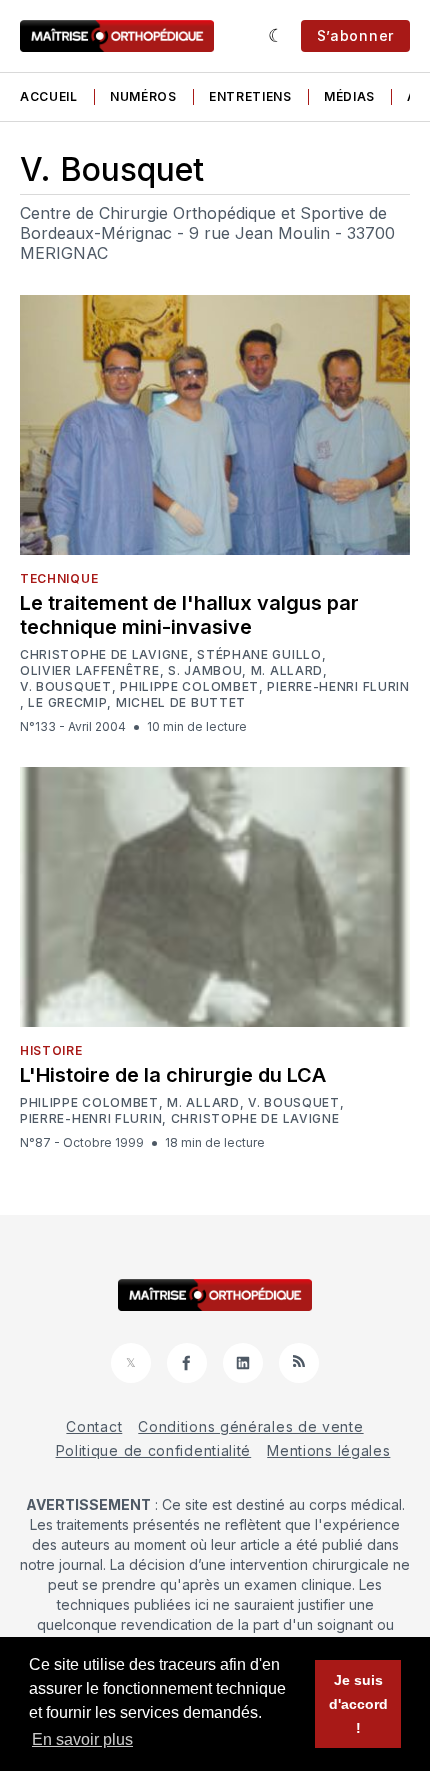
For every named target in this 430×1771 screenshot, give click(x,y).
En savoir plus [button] (82, 1739)
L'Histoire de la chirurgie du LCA (173, 1075)
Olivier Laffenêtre (90, 671)
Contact (94, 1426)
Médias (349, 96)
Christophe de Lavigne (104, 655)
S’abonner (355, 35)
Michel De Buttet (181, 703)
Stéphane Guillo (259, 655)
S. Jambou (205, 671)
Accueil (49, 96)
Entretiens (250, 96)
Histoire (51, 1050)
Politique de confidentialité (154, 1450)
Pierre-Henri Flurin (338, 687)
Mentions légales (328, 1450)
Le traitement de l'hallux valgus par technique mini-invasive (189, 615)
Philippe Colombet (189, 687)
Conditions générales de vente (250, 1426)
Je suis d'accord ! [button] (358, 1704)
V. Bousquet (66, 687)
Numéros (143, 96)
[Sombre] (276, 36)
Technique (59, 578)
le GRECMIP (67, 703)
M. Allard (287, 671)
